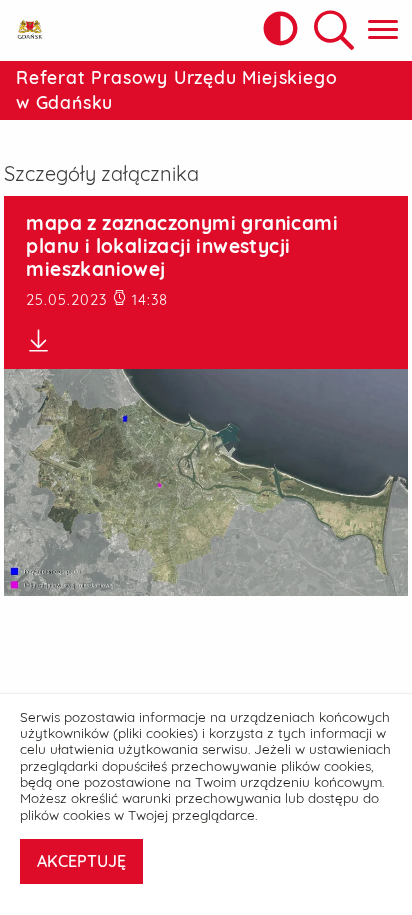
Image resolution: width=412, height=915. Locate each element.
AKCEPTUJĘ (81, 861)
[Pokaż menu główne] (383, 30)
